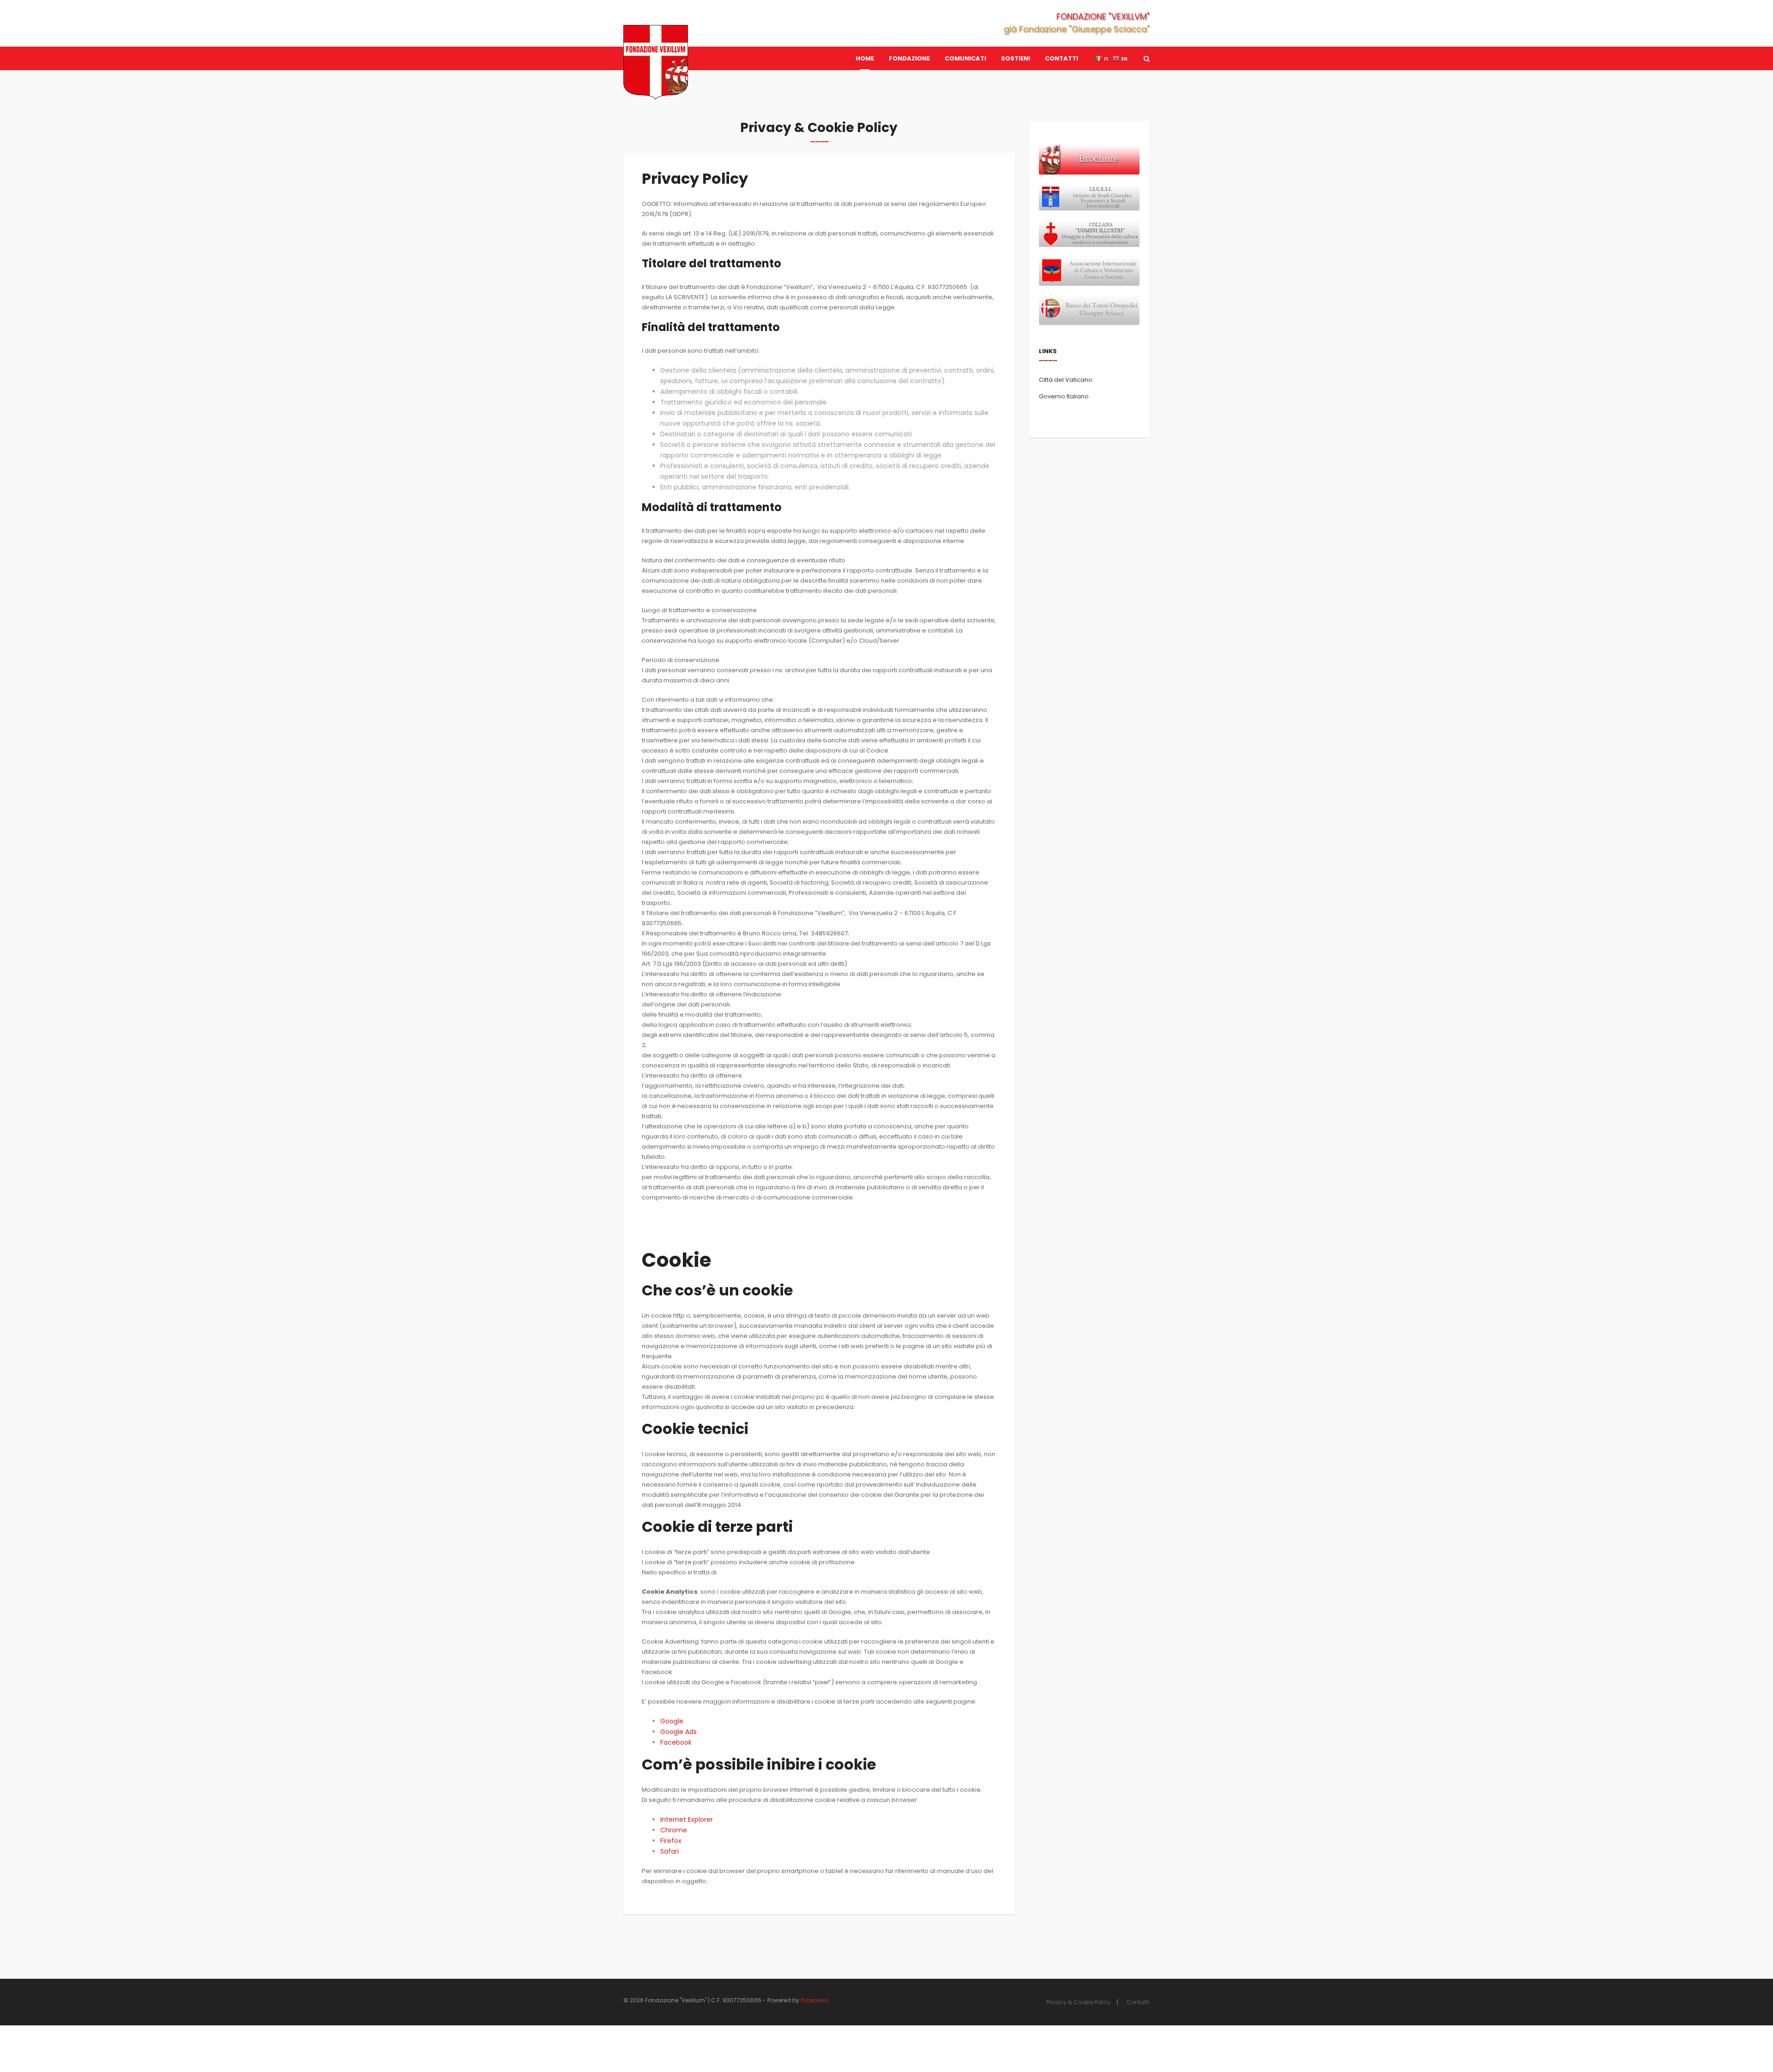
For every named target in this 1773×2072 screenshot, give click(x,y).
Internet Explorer (687, 1819)
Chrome (674, 1830)
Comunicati (965, 58)
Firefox (671, 1841)
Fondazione (909, 58)
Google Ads (678, 1732)
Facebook (676, 1742)
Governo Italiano (1064, 396)
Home (865, 58)
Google (672, 1721)
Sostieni (1016, 58)
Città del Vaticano (1066, 380)
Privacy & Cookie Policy (1078, 2002)
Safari (669, 1851)
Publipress (815, 2000)
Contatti (1061, 58)
